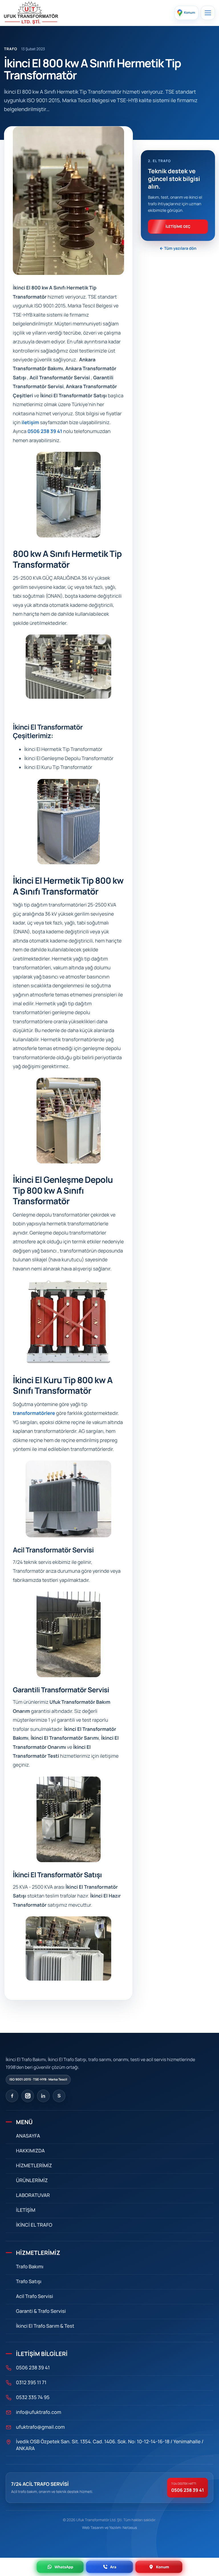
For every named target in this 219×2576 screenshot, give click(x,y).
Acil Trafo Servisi (35, 2296)
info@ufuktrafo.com (38, 2412)
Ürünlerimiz (32, 2181)
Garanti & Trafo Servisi (41, 2311)
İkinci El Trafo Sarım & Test (45, 2326)
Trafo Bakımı (30, 2267)
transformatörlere (34, 1413)
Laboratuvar (33, 2195)
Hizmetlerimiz (34, 2166)
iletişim (30, 423)
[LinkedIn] (43, 2096)
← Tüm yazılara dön (178, 248)
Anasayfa (28, 2136)
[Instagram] (28, 2096)
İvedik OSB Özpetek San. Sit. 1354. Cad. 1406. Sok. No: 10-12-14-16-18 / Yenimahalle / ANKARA (110, 2445)
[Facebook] (12, 2096)
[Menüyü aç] (208, 13)
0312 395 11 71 (31, 2383)
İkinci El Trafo (34, 2225)
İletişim (26, 2210)
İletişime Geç (178, 226)
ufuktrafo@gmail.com (40, 2427)
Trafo (11, 49)
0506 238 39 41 (45, 431)
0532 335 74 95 (33, 2397)
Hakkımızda (30, 2151)
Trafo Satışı (29, 2282)
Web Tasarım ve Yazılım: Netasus (110, 2527)
